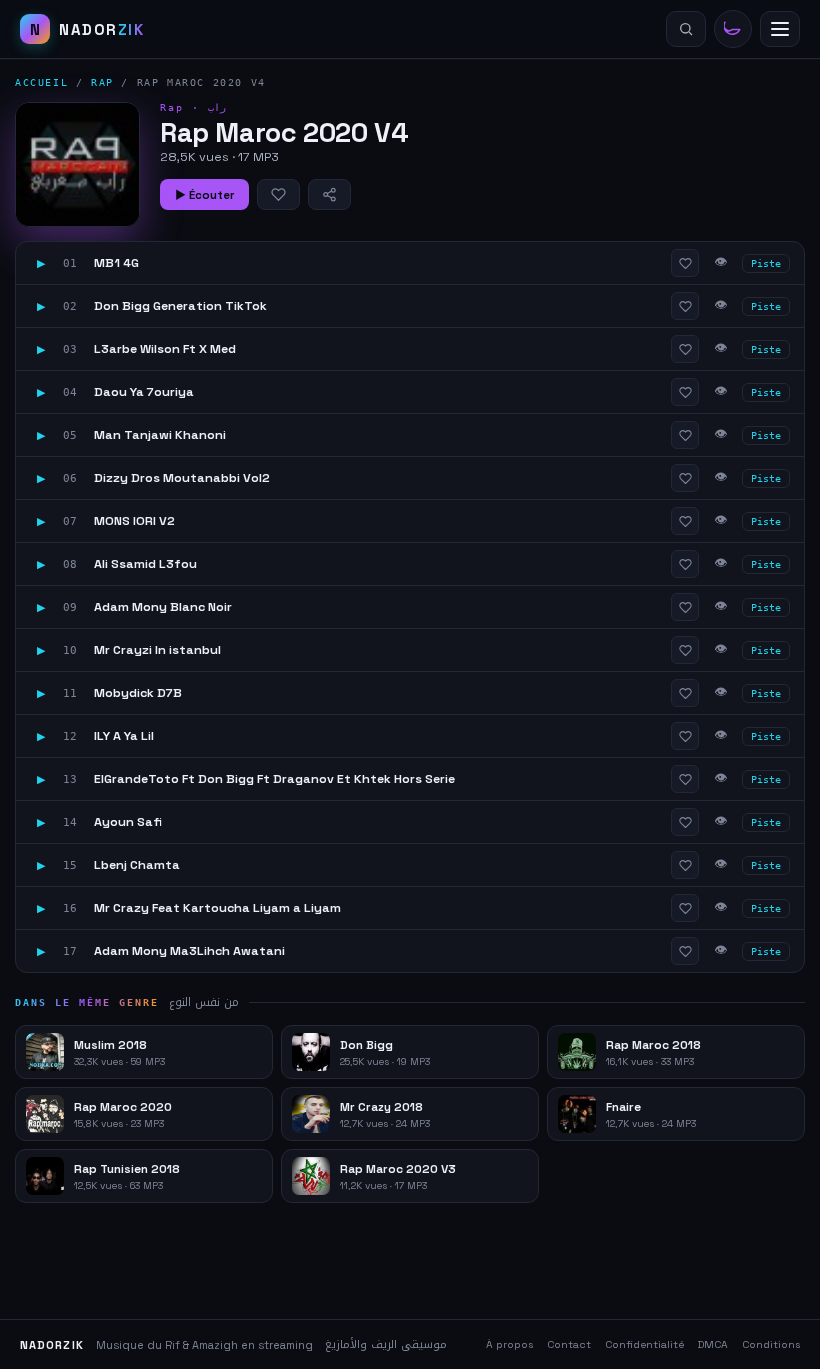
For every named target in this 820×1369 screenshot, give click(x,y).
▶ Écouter (204, 195)
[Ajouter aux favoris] (278, 194)
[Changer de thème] (733, 29)
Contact (569, 1344)
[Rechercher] (686, 29)
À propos (509, 1344)
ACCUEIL (41, 82)
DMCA (713, 1344)
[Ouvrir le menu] (780, 29)
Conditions (771, 1344)
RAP (102, 82)
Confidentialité (644, 1344)
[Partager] (329, 194)
